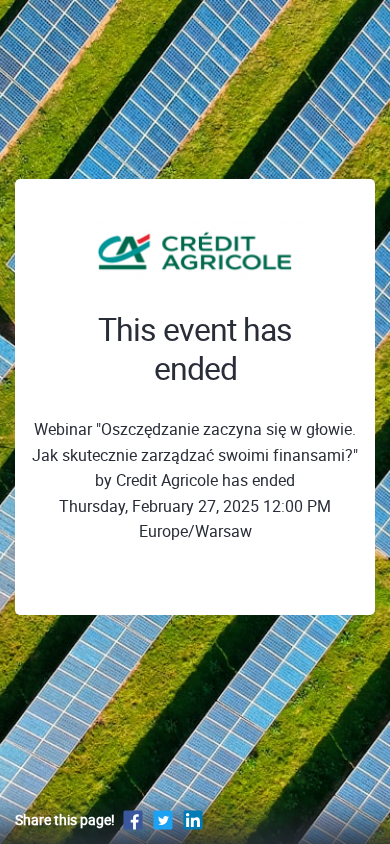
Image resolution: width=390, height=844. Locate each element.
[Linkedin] (193, 819)
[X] (163, 819)
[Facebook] (133, 819)
